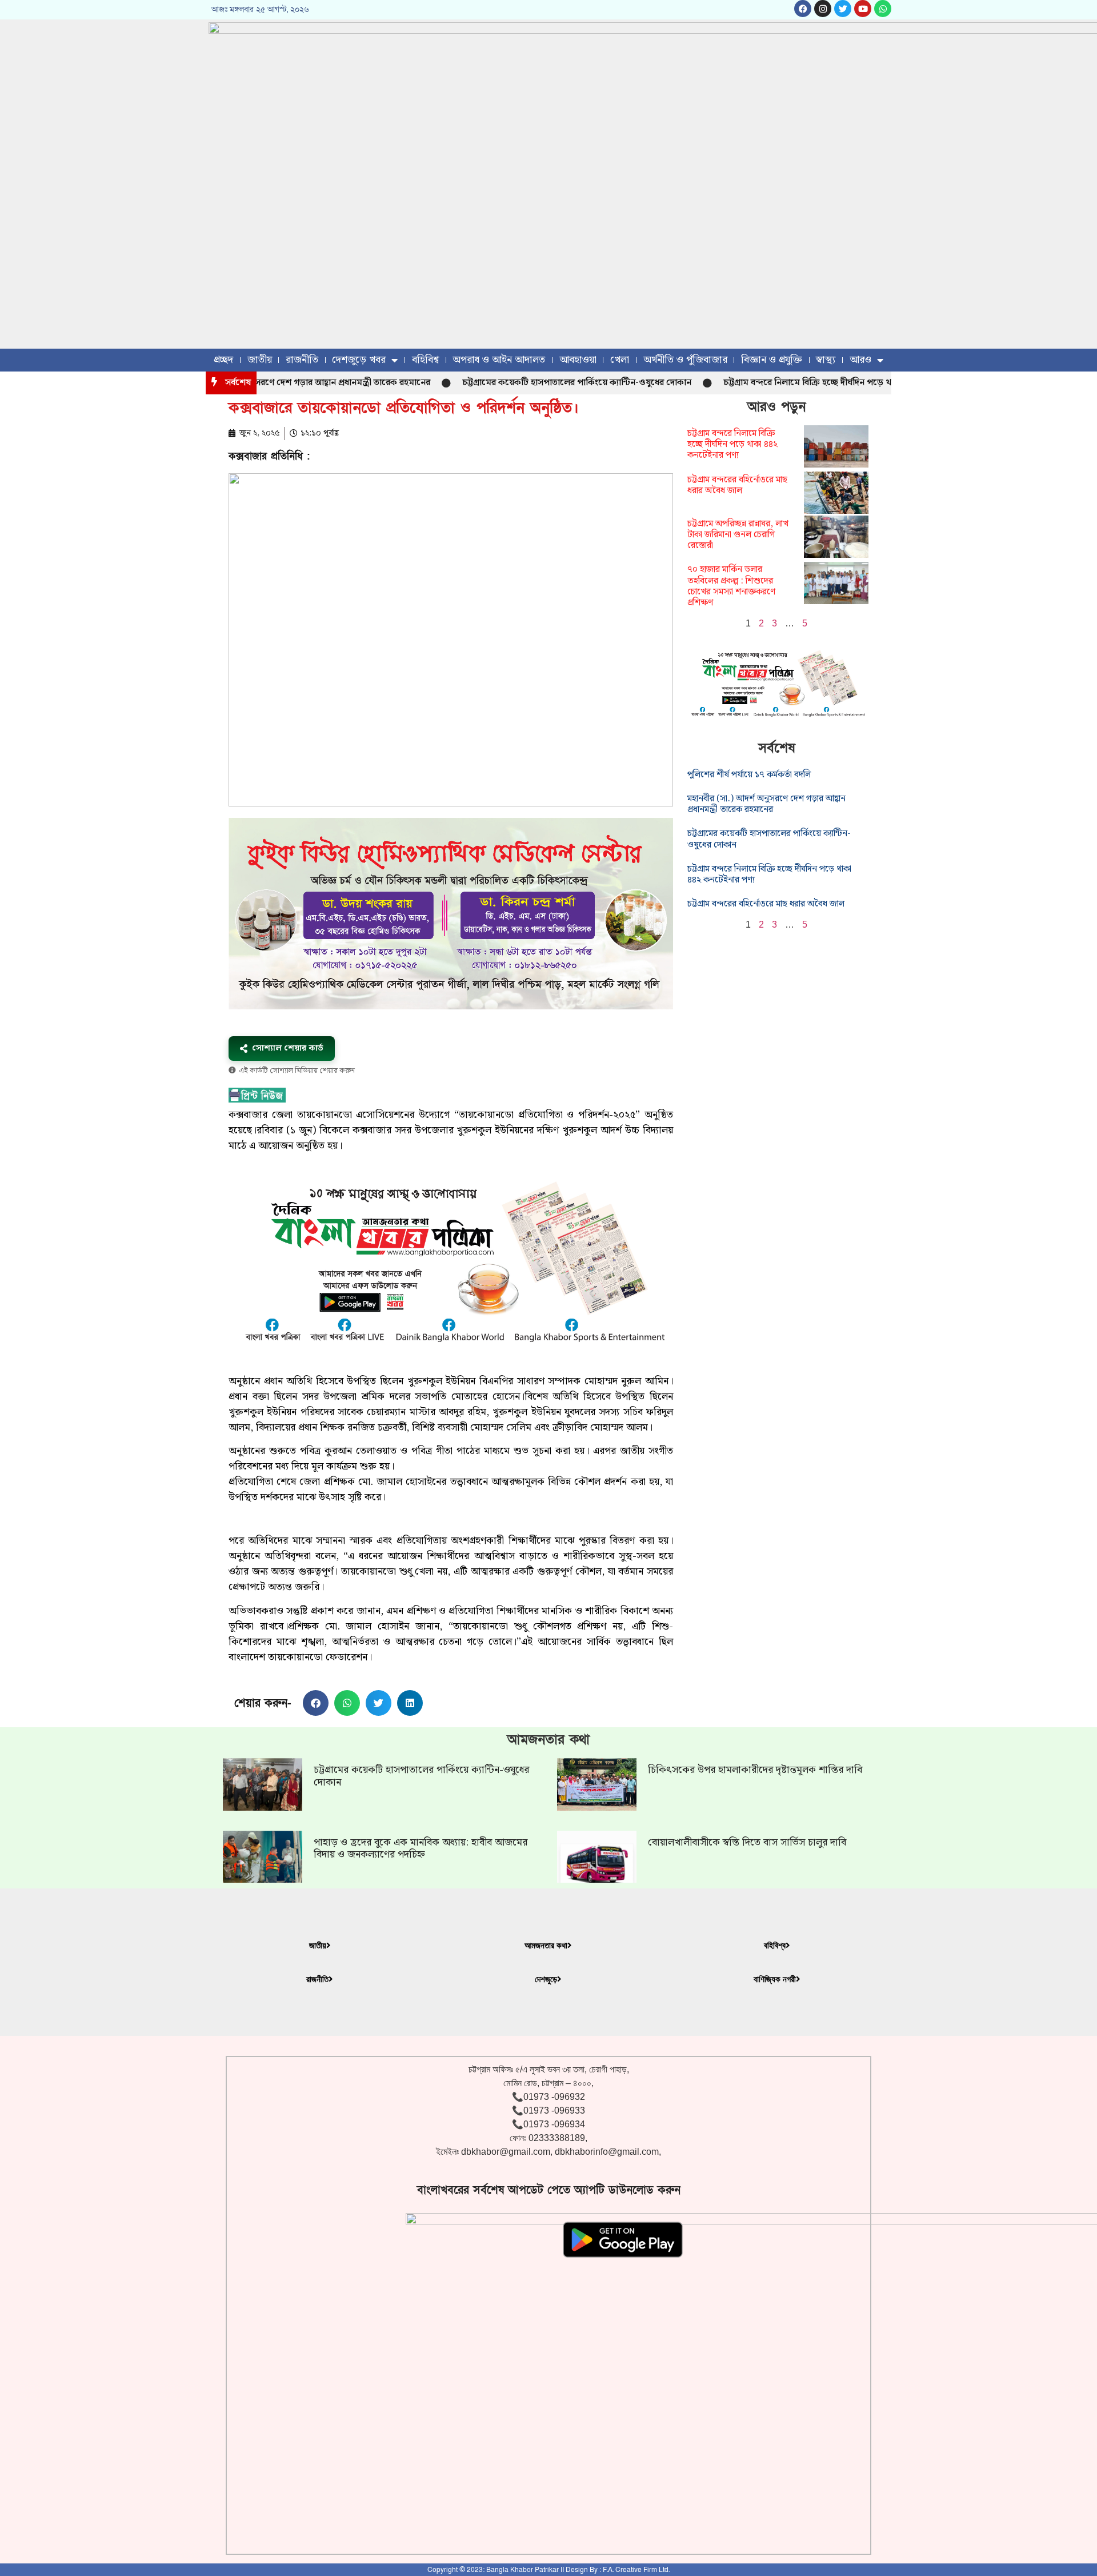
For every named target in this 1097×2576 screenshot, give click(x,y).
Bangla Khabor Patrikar (523, 2570)
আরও (860, 360)
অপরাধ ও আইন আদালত (499, 360)
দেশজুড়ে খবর (359, 360)
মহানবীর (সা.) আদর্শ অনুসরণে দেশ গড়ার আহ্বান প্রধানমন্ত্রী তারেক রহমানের (766, 804)
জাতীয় (260, 360)
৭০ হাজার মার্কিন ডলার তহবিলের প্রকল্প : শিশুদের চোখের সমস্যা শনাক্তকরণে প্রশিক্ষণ (731, 586)
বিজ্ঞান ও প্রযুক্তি (772, 360)
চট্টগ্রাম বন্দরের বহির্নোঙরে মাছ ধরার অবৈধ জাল (737, 485)
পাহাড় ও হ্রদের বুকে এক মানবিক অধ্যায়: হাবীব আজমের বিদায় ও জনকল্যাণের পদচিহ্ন (421, 1849)
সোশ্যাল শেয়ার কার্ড (288, 1048)
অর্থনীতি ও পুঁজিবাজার (685, 360)
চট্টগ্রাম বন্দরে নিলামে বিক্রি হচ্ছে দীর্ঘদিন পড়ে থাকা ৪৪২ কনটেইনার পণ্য (789, 383)
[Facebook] (803, 9)
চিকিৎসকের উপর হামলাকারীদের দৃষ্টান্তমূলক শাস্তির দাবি (755, 1770)
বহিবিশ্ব (425, 360)
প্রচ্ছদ (223, 360)
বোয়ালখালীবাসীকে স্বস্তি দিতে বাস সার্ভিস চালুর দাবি (747, 1842)
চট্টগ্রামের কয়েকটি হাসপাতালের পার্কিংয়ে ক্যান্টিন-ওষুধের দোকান (517, 383)
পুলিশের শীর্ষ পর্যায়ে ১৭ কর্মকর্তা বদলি (749, 775)
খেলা (620, 360)
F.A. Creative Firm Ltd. (636, 2570)
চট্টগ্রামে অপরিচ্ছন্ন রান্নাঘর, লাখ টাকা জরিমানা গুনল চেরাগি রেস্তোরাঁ (738, 535)
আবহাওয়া (578, 360)
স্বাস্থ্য (826, 360)
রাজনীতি (302, 360)
